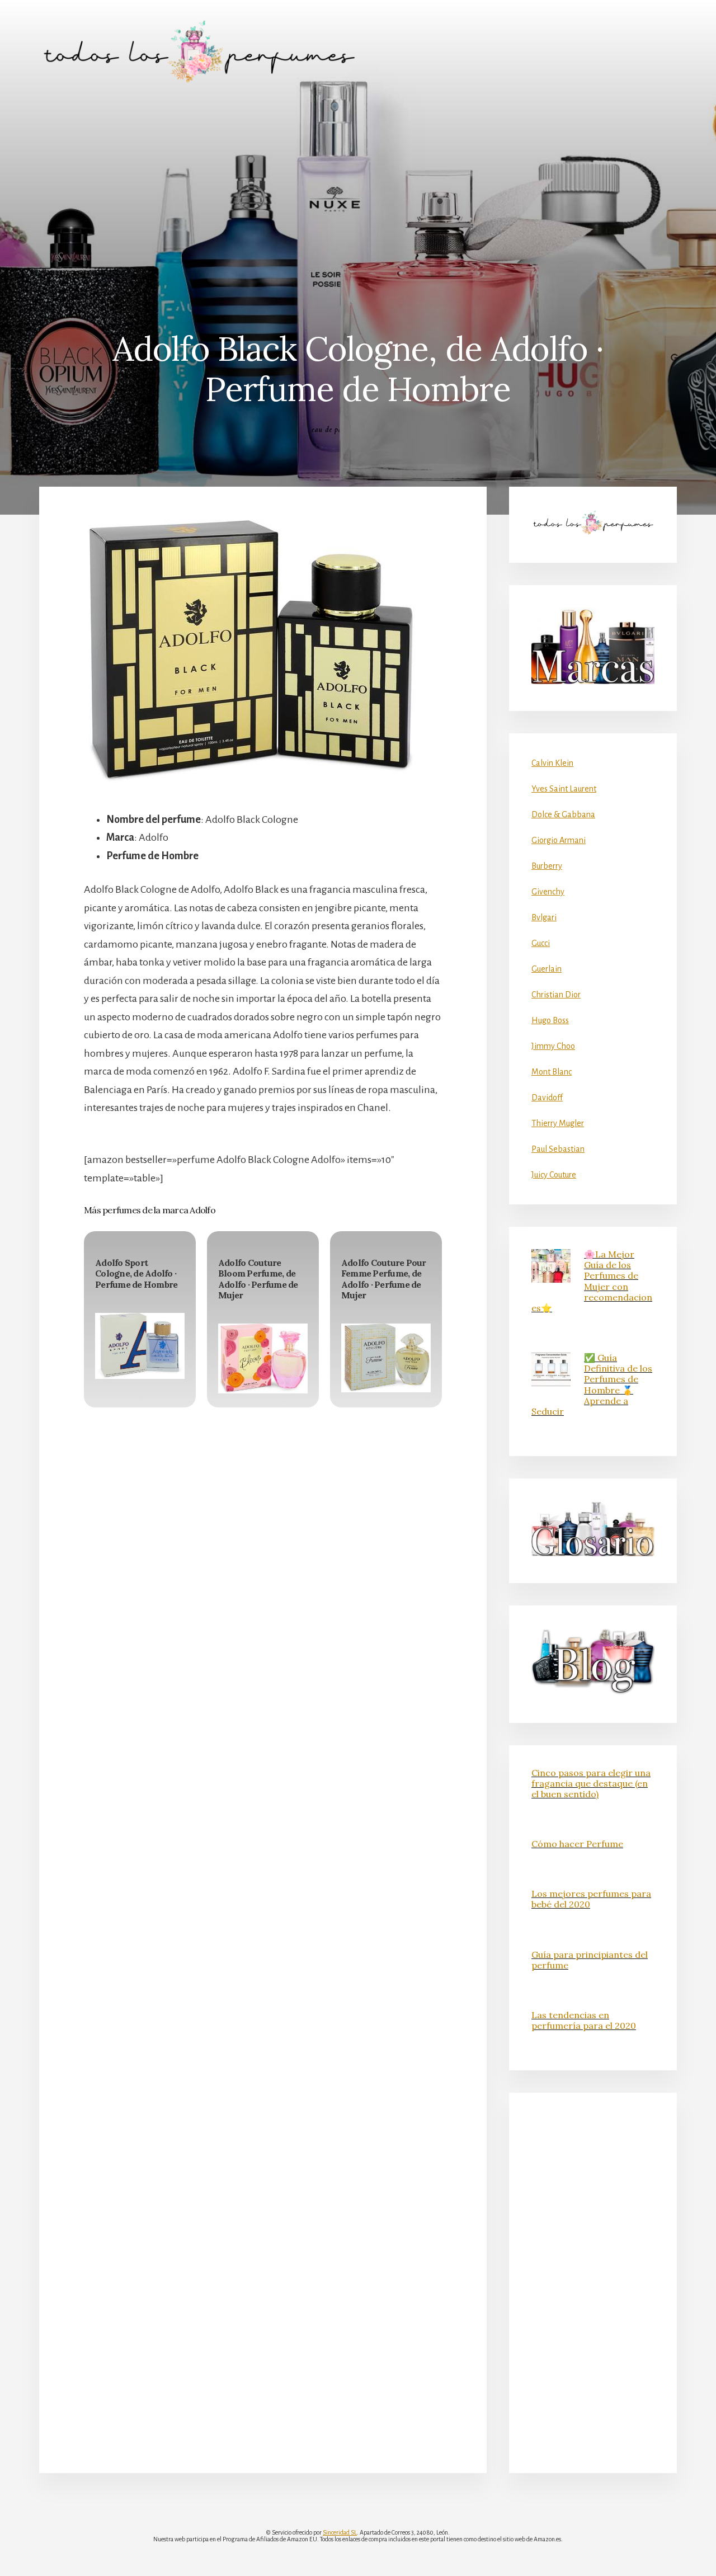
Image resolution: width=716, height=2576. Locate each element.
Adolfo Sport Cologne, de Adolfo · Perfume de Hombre (136, 1273)
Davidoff (547, 1098)
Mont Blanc (552, 1072)
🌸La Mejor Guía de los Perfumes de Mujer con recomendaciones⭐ (592, 1281)
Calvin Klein (552, 763)
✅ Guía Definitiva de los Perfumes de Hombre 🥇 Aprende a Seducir (592, 1384)
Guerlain (547, 969)
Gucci (541, 943)
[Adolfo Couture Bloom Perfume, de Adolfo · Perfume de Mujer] (263, 1358)
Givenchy (548, 892)
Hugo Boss (550, 1020)
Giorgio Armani (559, 840)
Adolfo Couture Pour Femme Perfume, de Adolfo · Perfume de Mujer (384, 1279)
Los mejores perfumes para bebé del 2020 (591, 1899)
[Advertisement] (358, 187)
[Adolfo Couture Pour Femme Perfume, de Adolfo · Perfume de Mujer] (386, 1358)
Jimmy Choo (553, 1046)
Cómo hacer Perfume (577, 1844)
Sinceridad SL (340, 2532)
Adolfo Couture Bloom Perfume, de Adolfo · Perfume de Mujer (258, 1279)
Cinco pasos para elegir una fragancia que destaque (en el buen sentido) (591, 1783)
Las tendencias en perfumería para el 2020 (584, 2020)
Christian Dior (556, 995)
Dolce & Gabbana (563, 814)
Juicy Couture (554, 1175)
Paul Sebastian (558, 1149)
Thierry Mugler (558, 1123)
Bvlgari (544, 917)
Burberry (547, 866)
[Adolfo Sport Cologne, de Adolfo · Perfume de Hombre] (140, 1346)
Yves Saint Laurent (564, 789)
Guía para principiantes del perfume (590, 1960)
